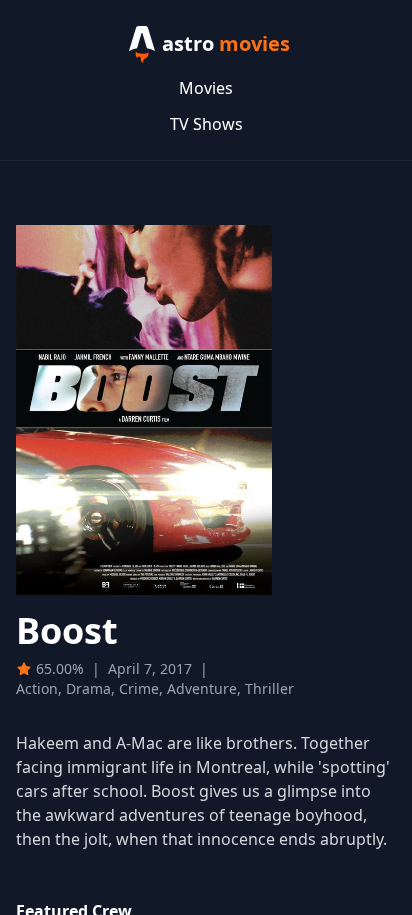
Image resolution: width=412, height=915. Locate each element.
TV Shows (206, 124)
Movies (206, 88)
